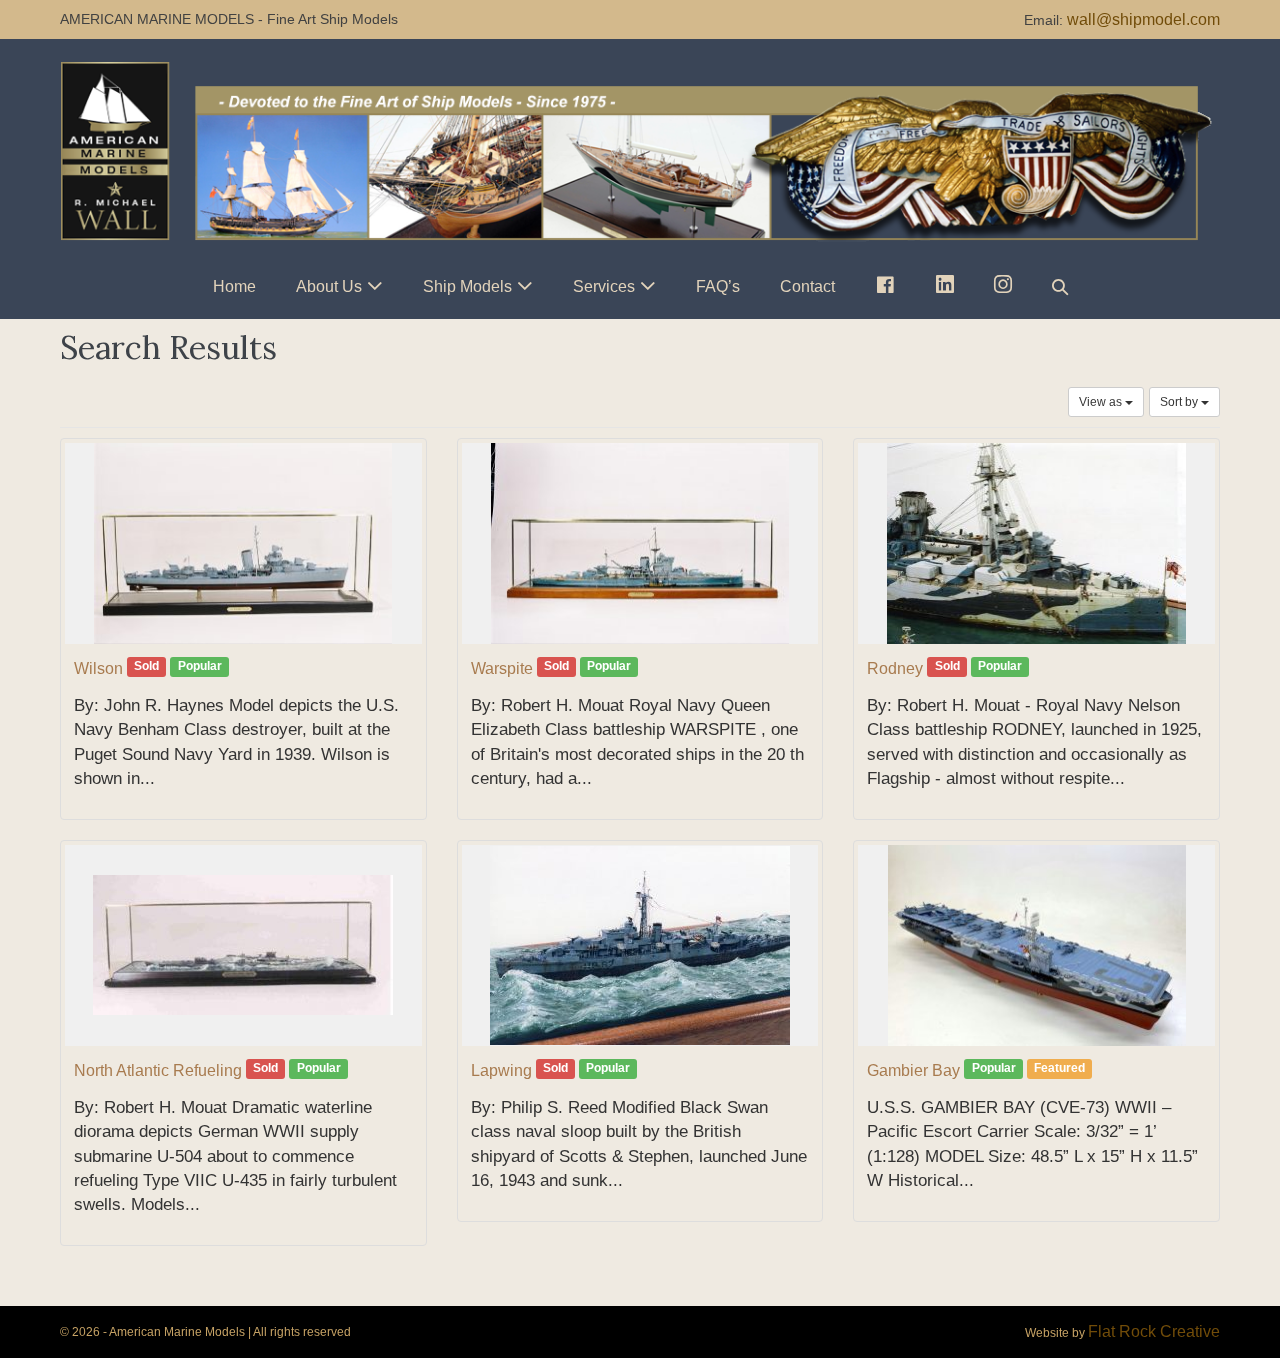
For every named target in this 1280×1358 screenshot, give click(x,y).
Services (604, 286)
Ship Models (467, 286)
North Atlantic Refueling (158, 1070)
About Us (329, 286)
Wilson (98, 668)
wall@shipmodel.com (1143, 19)
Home (234, 286)
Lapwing (501, 1070)
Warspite (502, 668)
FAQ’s (718, 286)
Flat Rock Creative (1154, 1331)
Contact (807, 286)
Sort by (1180, 402)
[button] (1060, 286)
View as (1102, 402)
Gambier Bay (913, 1070)
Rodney (895, 668)
